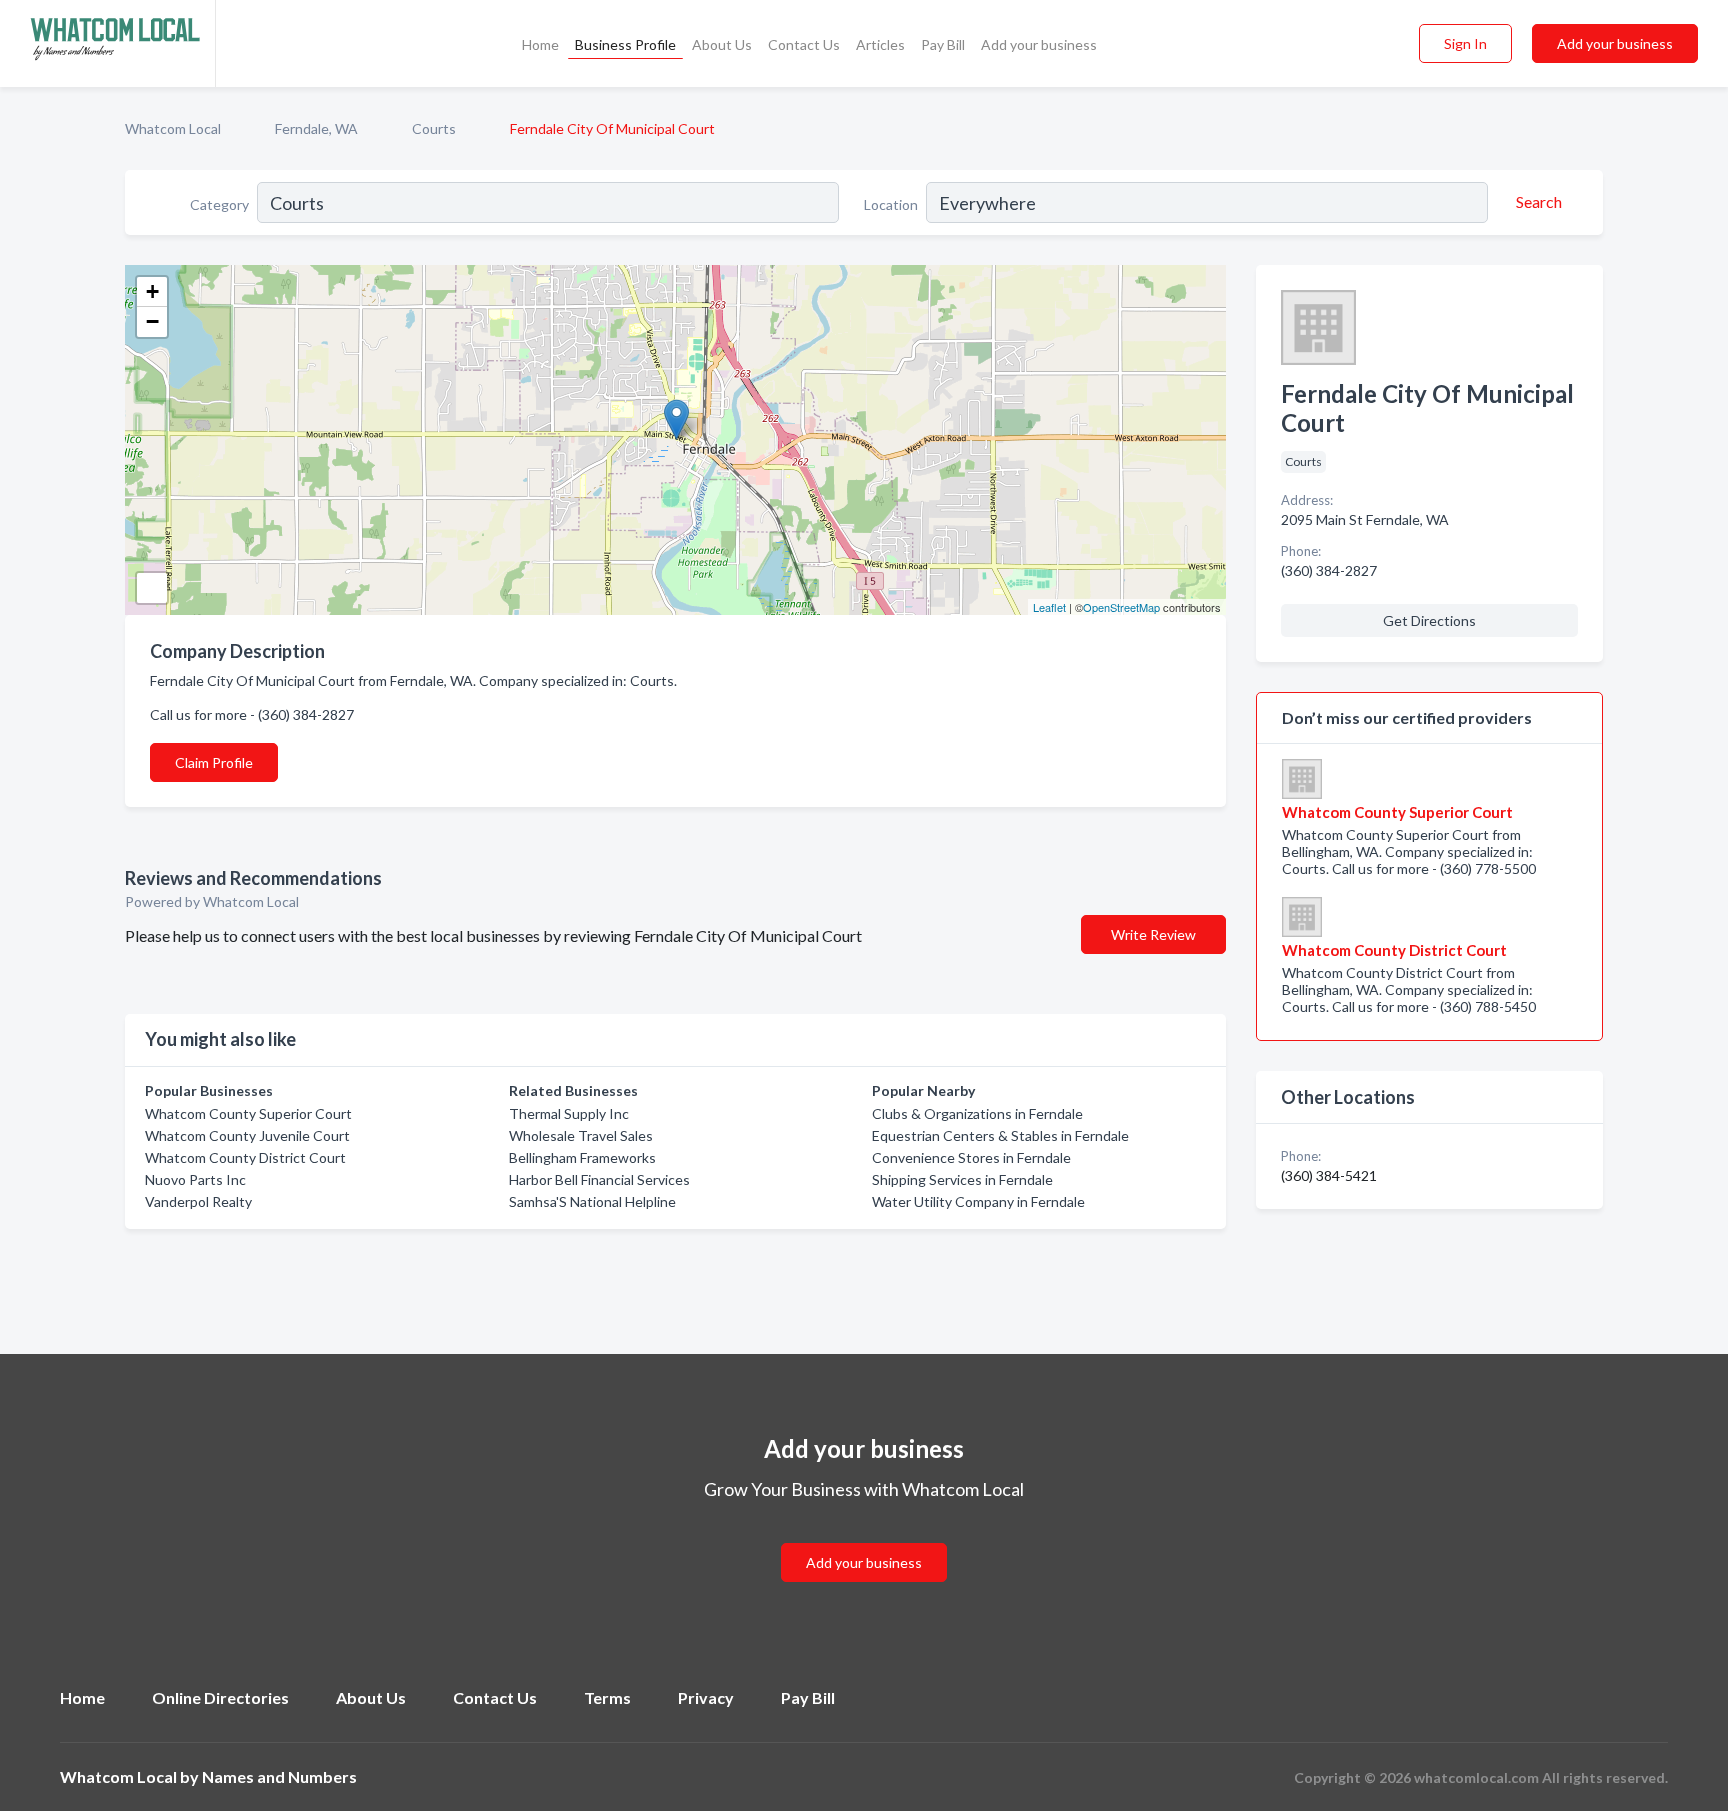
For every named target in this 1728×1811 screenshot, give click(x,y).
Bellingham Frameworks (582, 1157)
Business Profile (625, 44)
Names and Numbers (279, 1776)
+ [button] (152, 291)
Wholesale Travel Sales (581, 1135)
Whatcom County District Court (245, 1157)
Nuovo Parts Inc (195, 1179)
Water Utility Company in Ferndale (978, 1201)
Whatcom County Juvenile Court (247, 1135)
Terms (607, 1697)
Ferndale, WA (316, 128)
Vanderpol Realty (198, 1201)
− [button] (152, 321)
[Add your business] (864, 1538)
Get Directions (1429, 620)
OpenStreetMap (1121, 607)
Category (219, 204)
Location (891, 204)
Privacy (706, 1697)
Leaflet (1049, 607)
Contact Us (804, 44)
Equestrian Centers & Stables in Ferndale (1000, 1135)
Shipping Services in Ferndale (962, 1179)
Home (540, 44)
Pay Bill (943, 44)
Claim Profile (214, 762)
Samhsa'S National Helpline (592, 1201)
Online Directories (220, 1697)
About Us (722, 44)
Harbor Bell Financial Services (599, 1179)
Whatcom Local (173, 128)
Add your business (1039, 44)
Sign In (1465, 43)
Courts (434, 128)
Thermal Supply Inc (569, 1113)
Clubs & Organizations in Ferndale (977, 1113)
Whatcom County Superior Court (248, 1113)
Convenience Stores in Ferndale (971, 1157)
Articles (880, 44)
